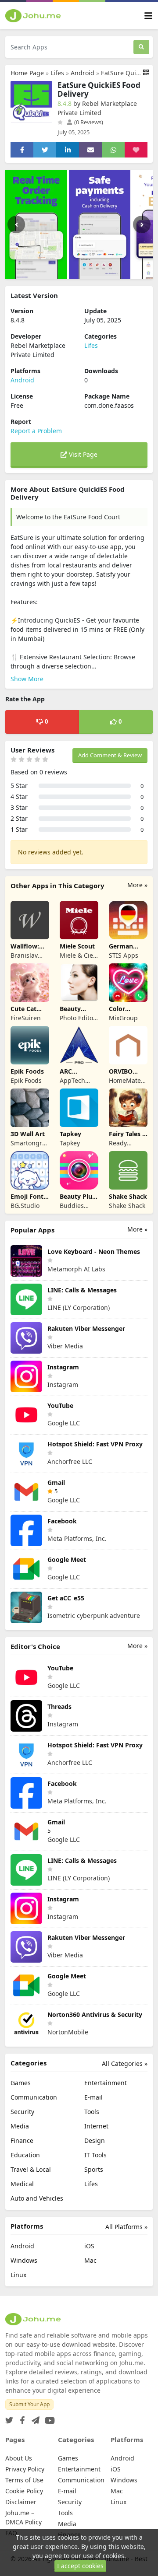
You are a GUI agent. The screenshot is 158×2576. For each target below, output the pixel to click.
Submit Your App (29, 2404)
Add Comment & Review (110, 755)
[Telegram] (34, 2418)
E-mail (93, 2097)
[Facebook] (21, 2418)
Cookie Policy (24, 2491)
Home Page (27, 73)
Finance (22, 2140)
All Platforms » (126, 2227)
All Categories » (125, 2063)
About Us (19, 2458)
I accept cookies (80, 2566)
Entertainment (106, 2083)
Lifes (57, 73)
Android (83, 73)
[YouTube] (48, 2418)
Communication (34, 2097)
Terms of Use (24, 2480)
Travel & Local (31, 2169)
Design (95, 2140)
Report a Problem (36, 431)
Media (20, 2126)
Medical (22, 2184)
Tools (92, 2112)
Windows (24, 2260)
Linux (18, 2275)
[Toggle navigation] (148, 16)
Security (22, 2112)
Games (21, 2083)
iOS (89, 2246)
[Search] (141, 47)
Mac (90, 2260)
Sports (94, 2169)
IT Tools (95, 2155)
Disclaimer (21, 2502)
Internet (96, 2126)
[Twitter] (9, 2418)
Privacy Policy (25, 2469)
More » (137, 885)
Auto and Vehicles (37, 2198)
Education (25, 2155)
